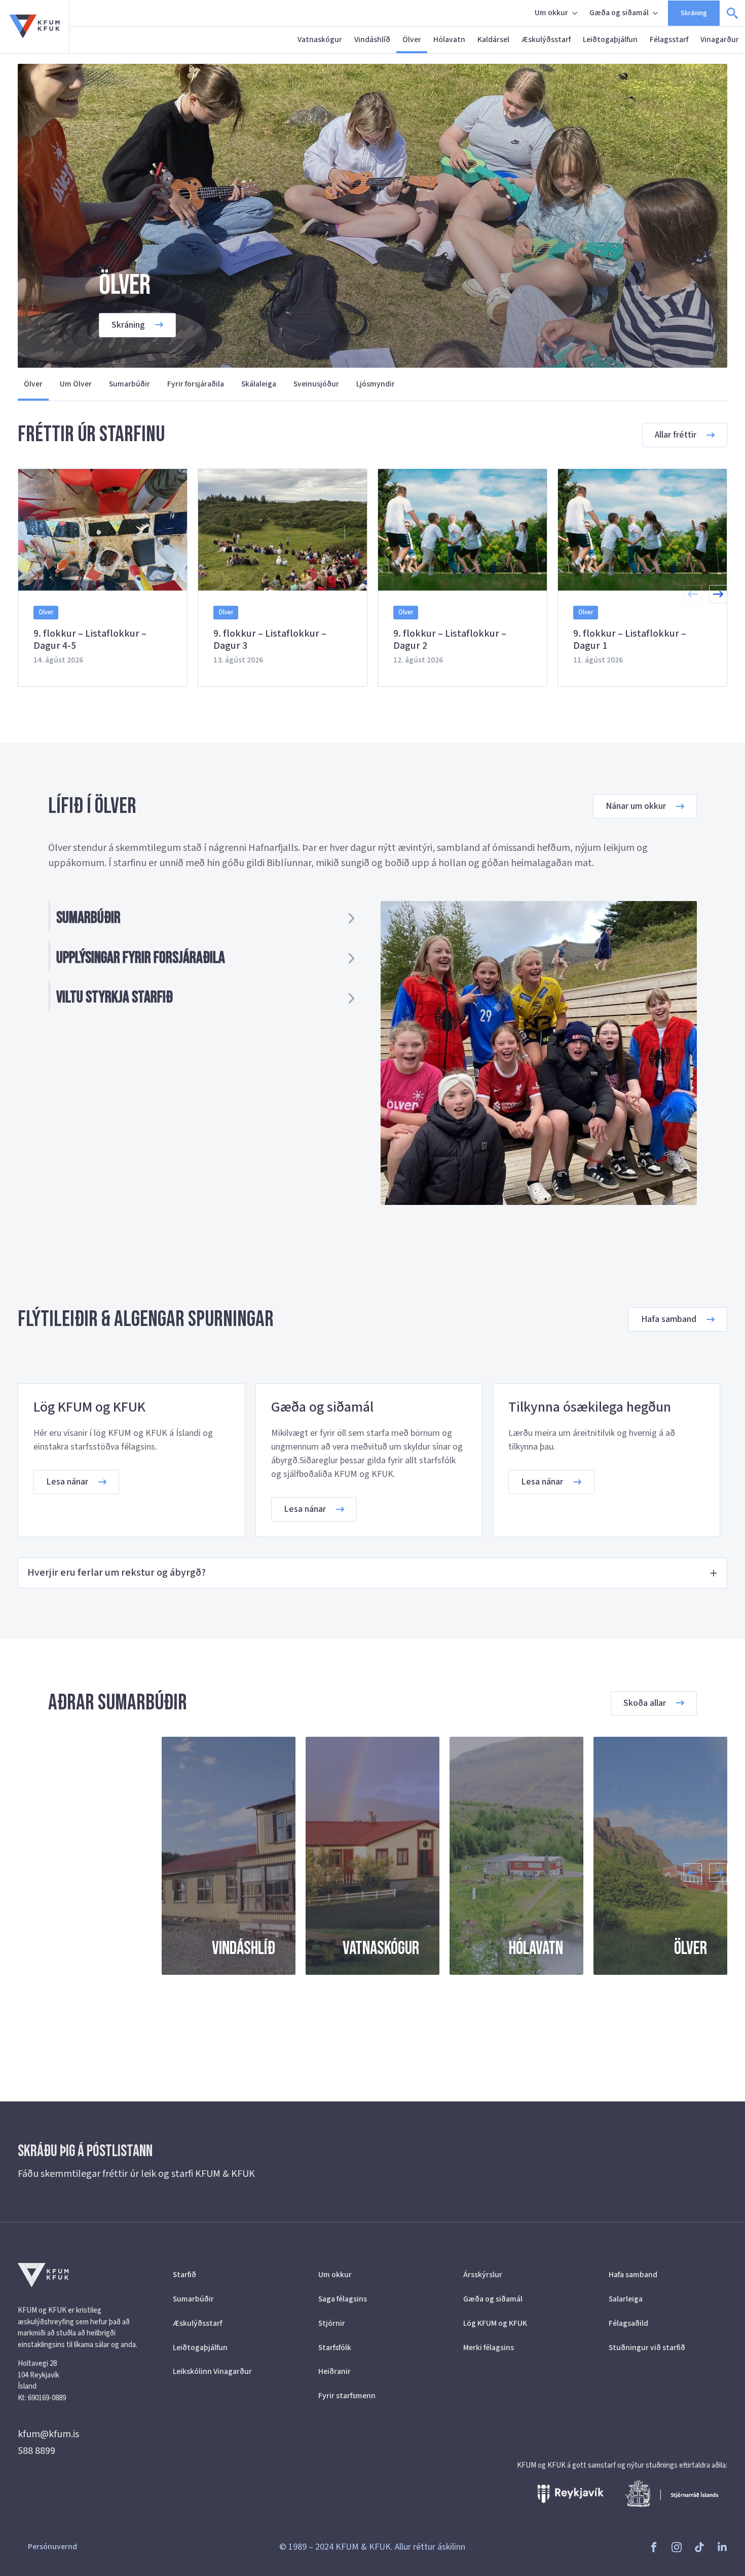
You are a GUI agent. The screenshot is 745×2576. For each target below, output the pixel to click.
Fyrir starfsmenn (347, 2396)
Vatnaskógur (320, 40)
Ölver (412, 40)
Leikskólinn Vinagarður (212, 2371)
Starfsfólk (335, 2348)
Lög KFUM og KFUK (495, 2323)
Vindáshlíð (372, 40)
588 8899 (36, 2451)
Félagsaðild (628, 2323)
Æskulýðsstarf (546, 40)
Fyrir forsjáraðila (196, 384)
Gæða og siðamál (619, 13)
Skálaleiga (259, 384)
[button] (718, 594)
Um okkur (551, 13)
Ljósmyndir (376, 384)
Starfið (184, 2275)
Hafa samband (633, 2275)
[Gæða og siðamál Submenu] (656, 13)
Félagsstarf (669, 40)
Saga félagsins (343, 2299)
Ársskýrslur (483, 2275)
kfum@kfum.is (48, 2434)
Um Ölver (76, 384)
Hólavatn (449, 40)
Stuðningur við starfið (647, 2348)
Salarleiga (626, 2299)
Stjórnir (332, 2323)
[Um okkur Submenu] (576, 13)
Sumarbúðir (129, 384)
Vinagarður (720, 40)
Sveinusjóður (316, 384)
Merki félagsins (489, 2348)
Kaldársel (493, 40)
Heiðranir (334, 2371)
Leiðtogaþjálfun (610, 40)
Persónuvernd (52, 2547)
